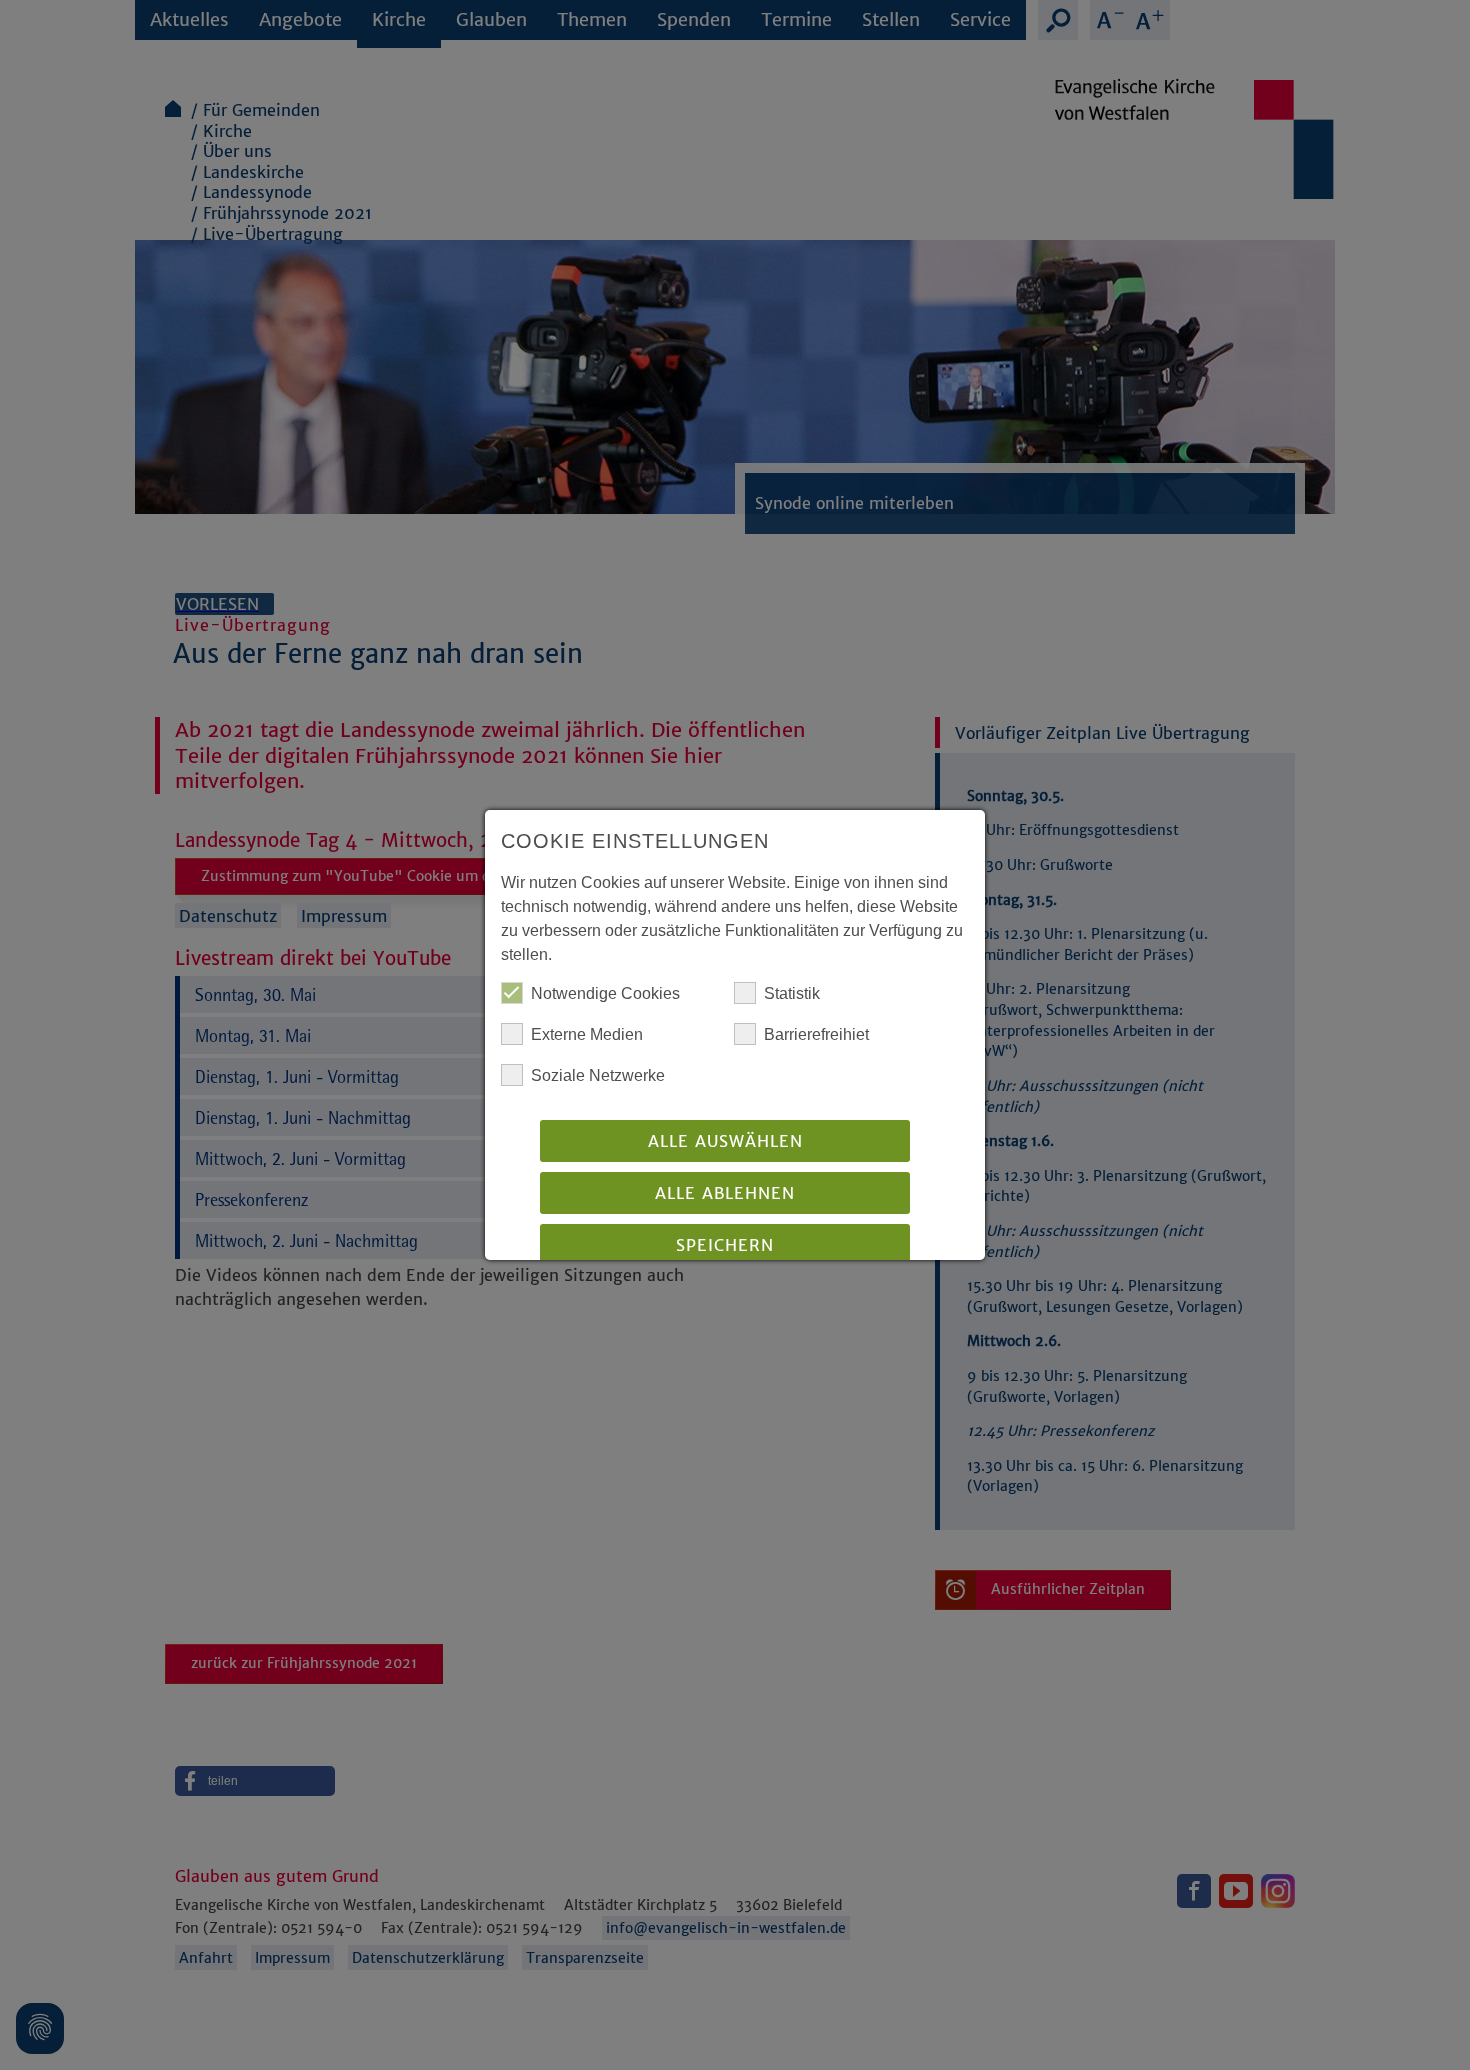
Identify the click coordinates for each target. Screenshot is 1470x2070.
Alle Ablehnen (725, 1193)
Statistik (792, 993)
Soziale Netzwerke (598, 1075)
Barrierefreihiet (816, 1034)
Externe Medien (587, 1034)
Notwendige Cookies (605, 993)
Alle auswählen (725, 1141)
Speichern (725, 1245)
